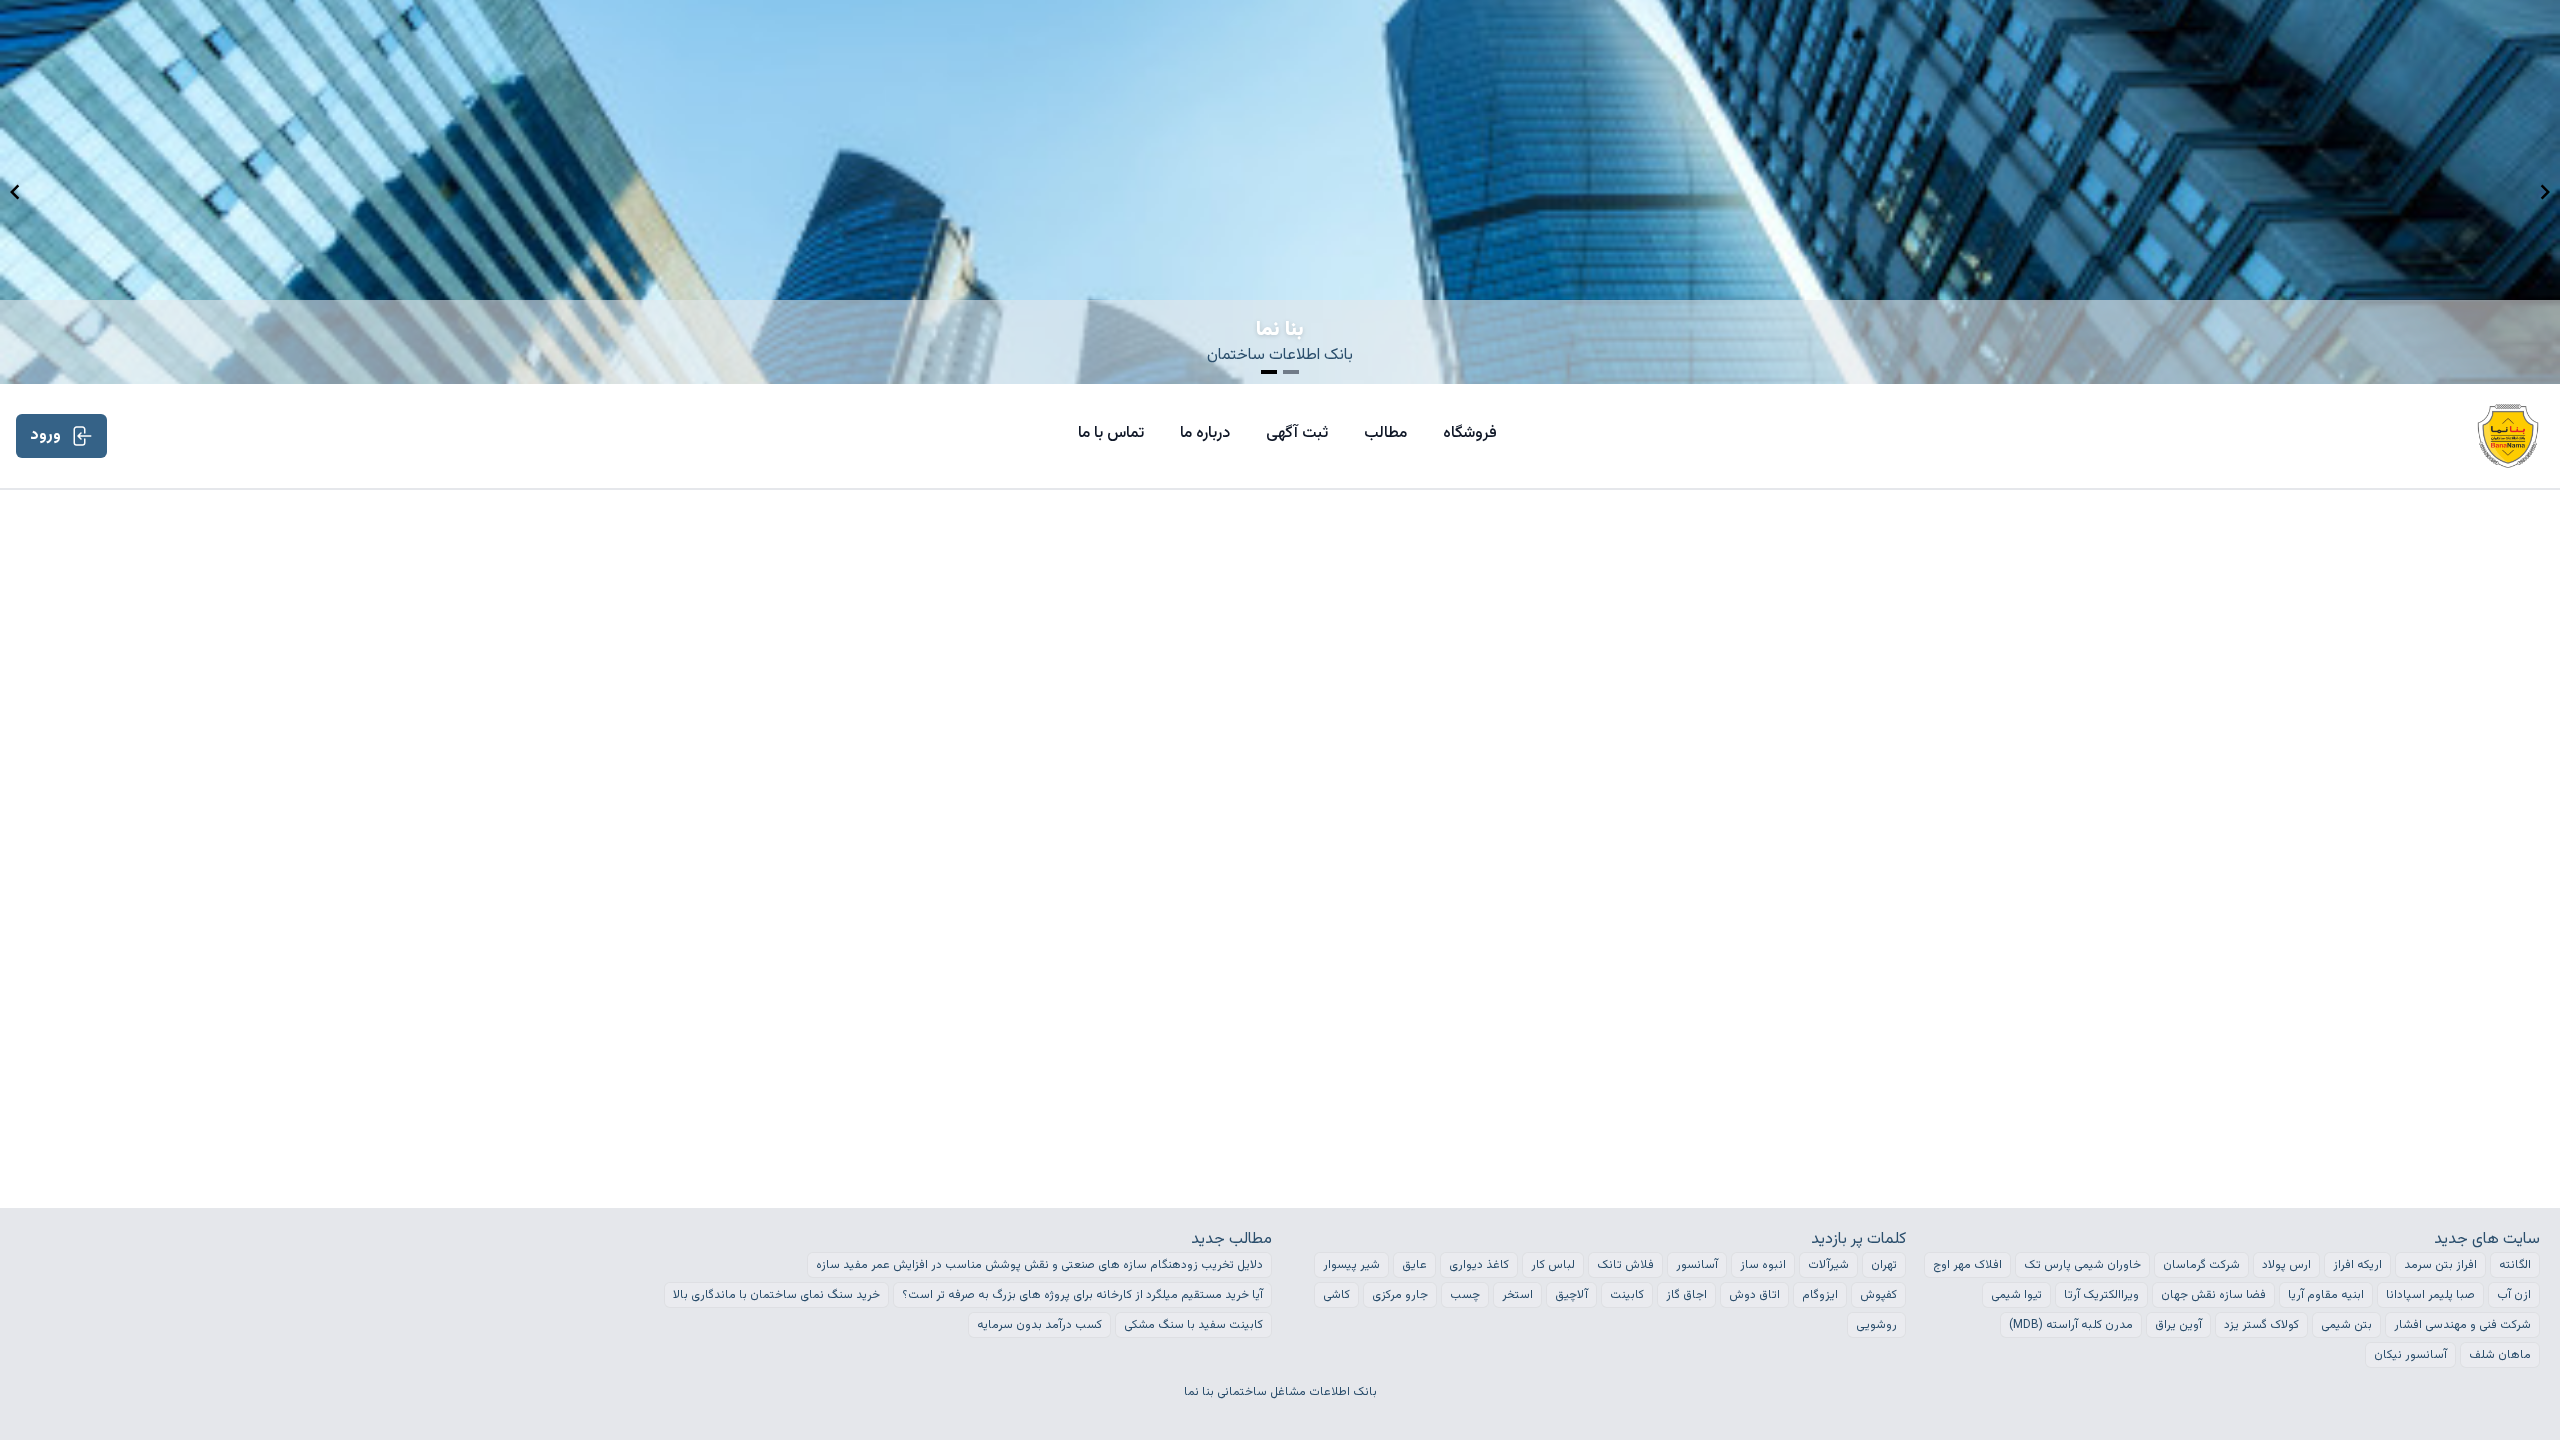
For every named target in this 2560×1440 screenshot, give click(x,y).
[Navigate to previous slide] (15, 192)
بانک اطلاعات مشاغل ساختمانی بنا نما (1280, 1392)
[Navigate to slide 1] (1269, 372)
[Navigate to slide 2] (1291, 372)
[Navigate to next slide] (2545, 192)
